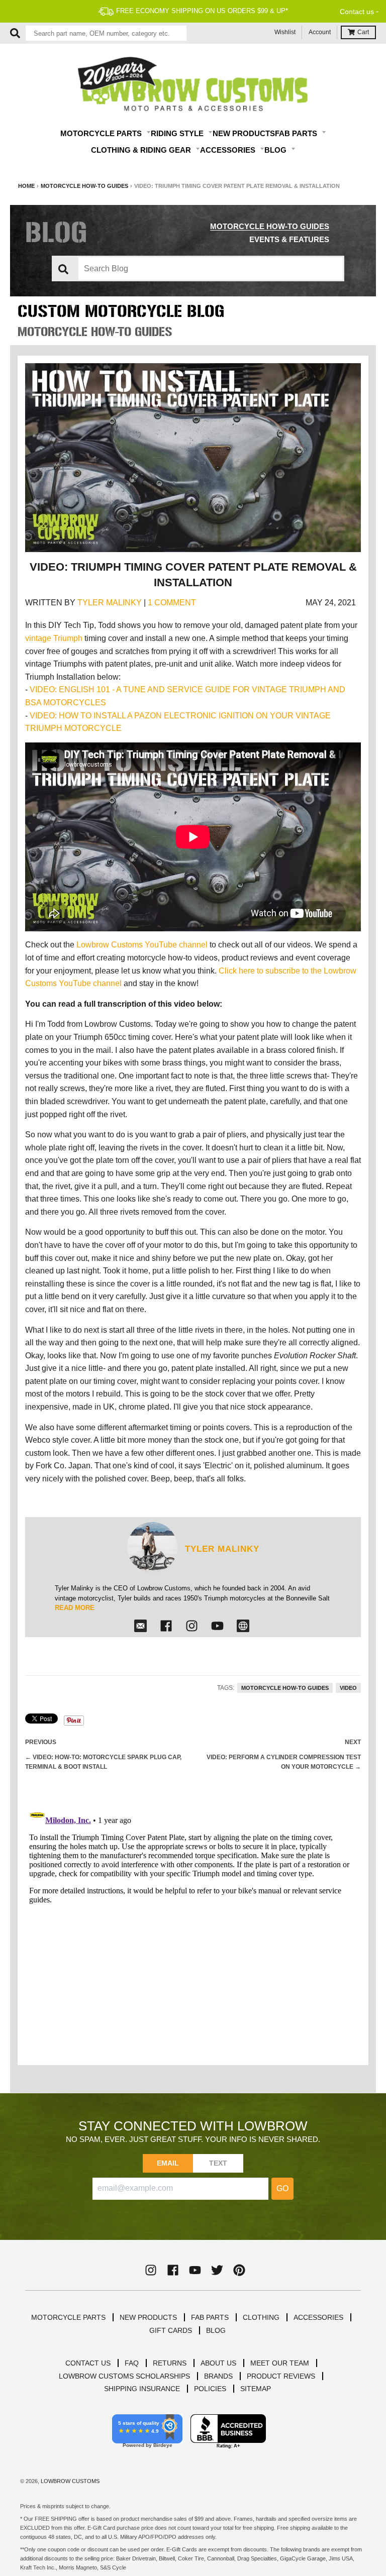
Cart (363, 32)
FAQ (132, 2363)
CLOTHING (261, 2317)
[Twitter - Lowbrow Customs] (217, 2270)
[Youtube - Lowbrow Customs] (217, 1626)
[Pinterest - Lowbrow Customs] (239, 2270)
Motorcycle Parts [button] (102, 133)
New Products (244, 133)
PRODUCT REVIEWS (281, 2376)
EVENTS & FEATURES (289, 239)
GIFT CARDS (171, 2330)
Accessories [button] (229, 150)
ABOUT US (218, 2363)
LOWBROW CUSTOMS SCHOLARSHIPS (124, 2376)
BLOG (216, 2330)
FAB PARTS (210, 2317)
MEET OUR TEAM (280, 2363)
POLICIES (210, 2389)
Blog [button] (276, 150)
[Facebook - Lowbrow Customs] (166, 1626)
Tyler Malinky (110, 603)
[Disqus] (193, 1928)
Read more (75, 1608)
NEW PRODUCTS (148, 2317)
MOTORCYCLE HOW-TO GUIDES (270, 226)
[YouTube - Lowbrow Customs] (195, 2270)
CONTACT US (88, 2363)
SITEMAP (256, 2389)
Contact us (357, 12)
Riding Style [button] (178, 133)
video (348, 1688)
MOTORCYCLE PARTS (68, 2317)
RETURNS (170, 2363)
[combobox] (106, 33)
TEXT (218, 2163)
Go (282, 2188)
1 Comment (172, 603)
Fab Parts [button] (297, 133)
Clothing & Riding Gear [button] (142, 150)
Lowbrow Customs (70, 2481)
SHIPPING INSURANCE (142, 2389)
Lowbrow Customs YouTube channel (142, 945)
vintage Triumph (54, 638)
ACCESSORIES (318, 2317)
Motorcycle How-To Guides (84, 186)
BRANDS (218, 2376)
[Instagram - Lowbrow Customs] (192, 1626)
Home (26, 186)
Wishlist (285, 32)
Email (168, 2163)
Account (320, 32)
